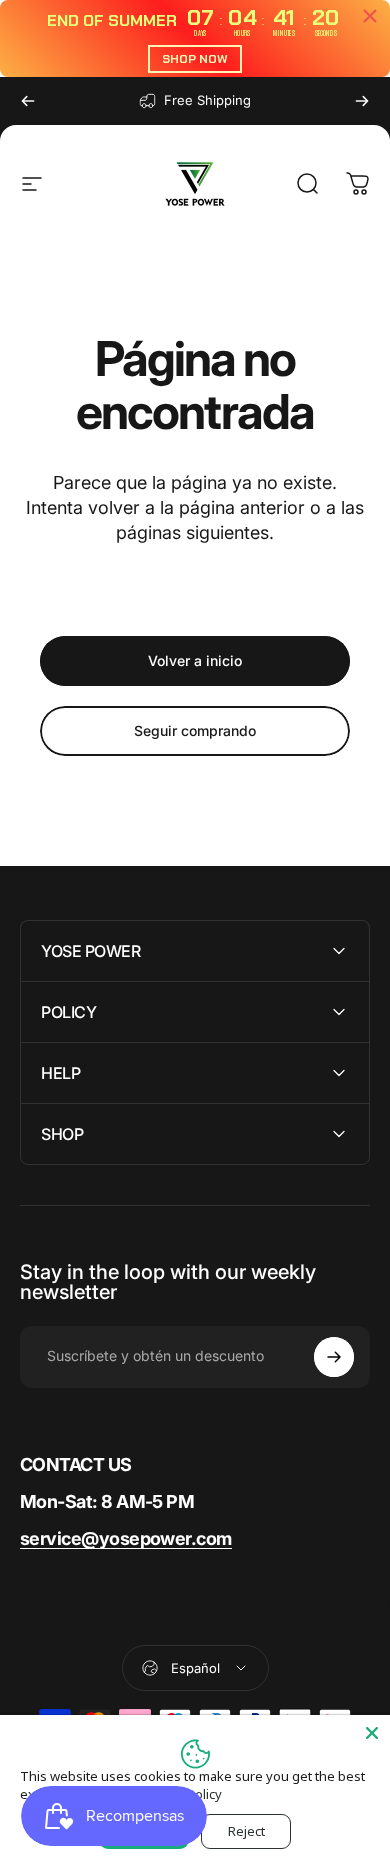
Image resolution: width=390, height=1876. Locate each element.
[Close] (372, 1733)
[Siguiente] (362, 101)
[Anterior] (28, 101)
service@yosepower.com (126, 1538)
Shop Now (195, 59)
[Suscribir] (334, 1357)
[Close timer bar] (370, 16)
